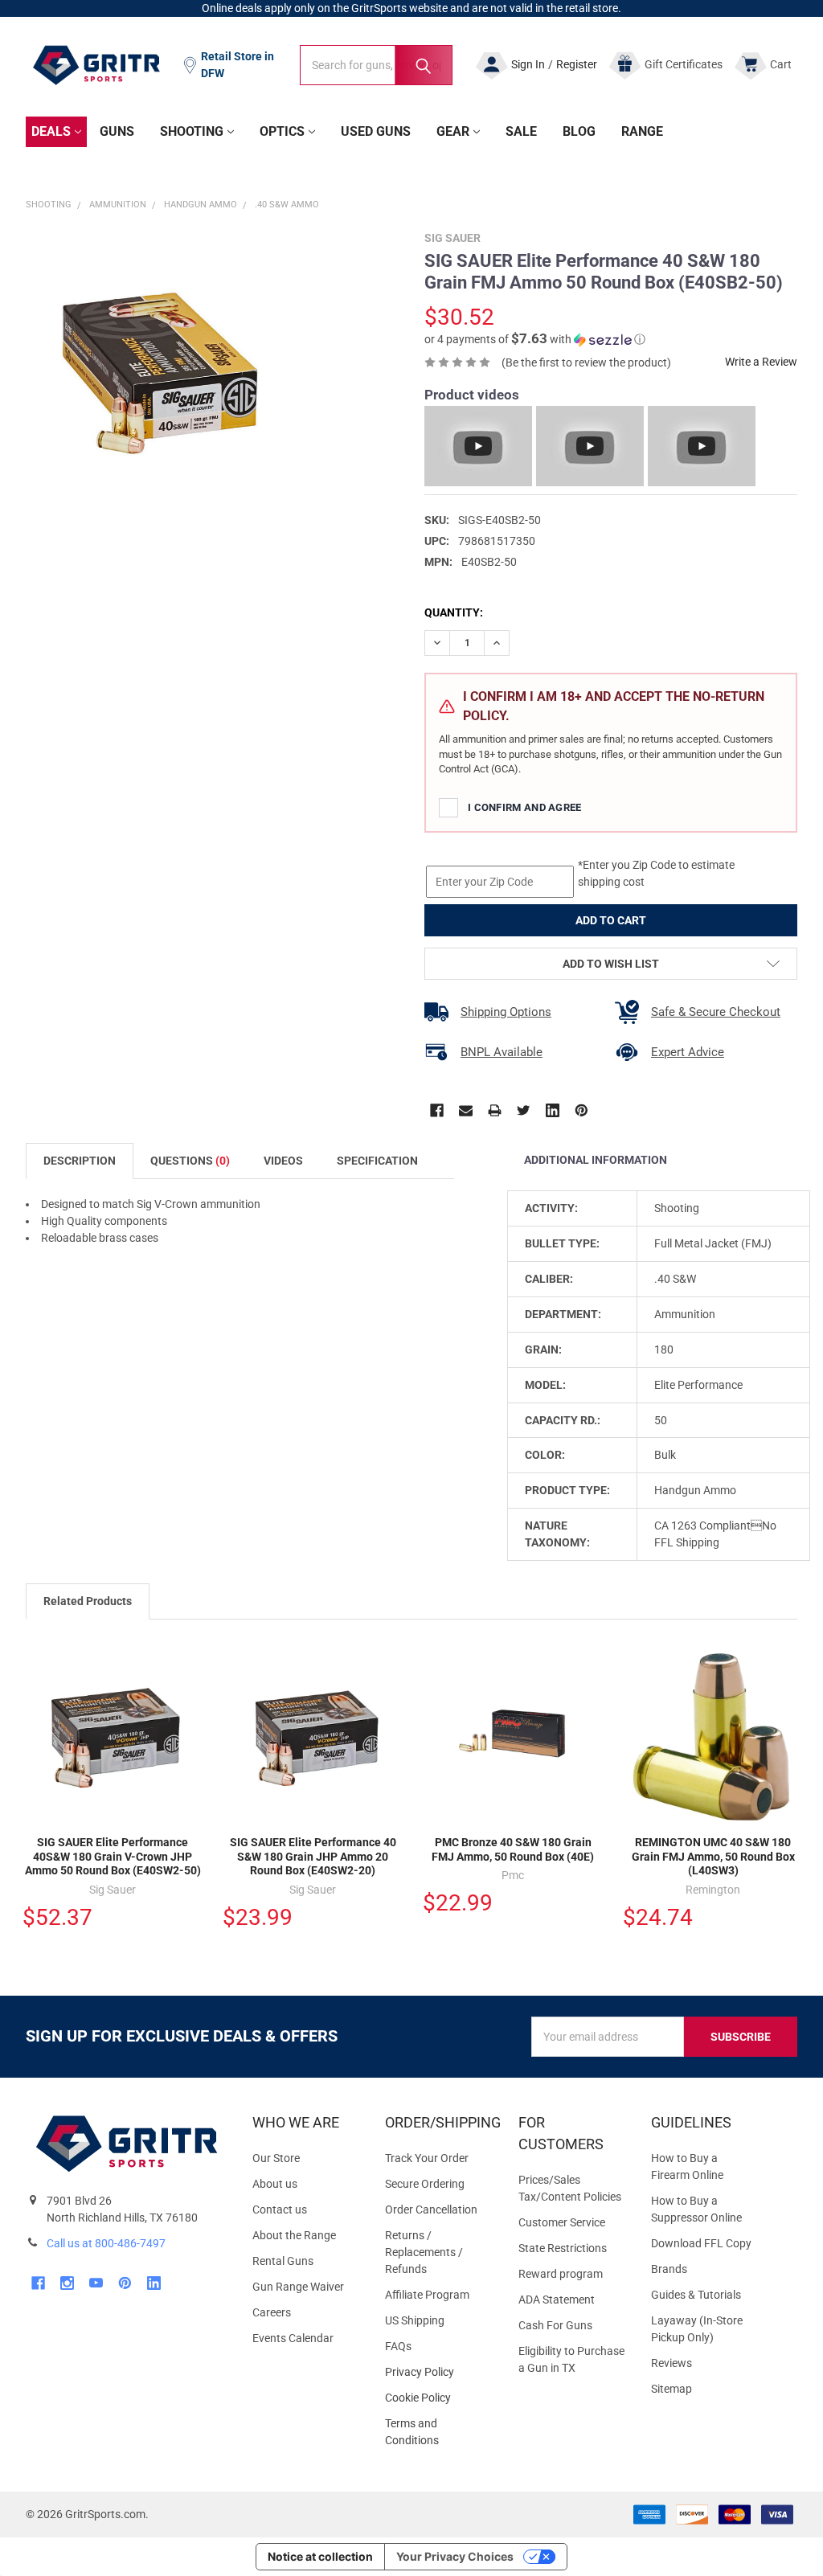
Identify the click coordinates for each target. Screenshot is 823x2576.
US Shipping (415, 2320)
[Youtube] (96, 2283)
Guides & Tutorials (696, 2295)
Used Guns (376, 131)
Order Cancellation (431, 2209)
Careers (272, 2312)
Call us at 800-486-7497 (106, 2243)
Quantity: (454, 612)
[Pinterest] (581, 1110)
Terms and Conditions (438, 2432)
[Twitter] (524, 1110)
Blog (579, 131)
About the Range (294, 2235)
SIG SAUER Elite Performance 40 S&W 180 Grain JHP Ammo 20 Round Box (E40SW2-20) (313, 1856)
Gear (453, 131)
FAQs (398, 2346)
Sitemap (672, 2389)
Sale (521, 131)
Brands (669, 2269)
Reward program (561, 2274)
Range (642, 131)
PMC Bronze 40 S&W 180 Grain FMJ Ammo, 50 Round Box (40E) (513, 1849)
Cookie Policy (438, 2398)
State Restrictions (563, 2248)
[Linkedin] (553, 1110)
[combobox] (376, 65)
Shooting (192, 131)
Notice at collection (320, 2556)
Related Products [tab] (88, 1601)
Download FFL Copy (701, 2243)
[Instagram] (67, 2283)
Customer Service (562, 2222)
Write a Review (761, 362)
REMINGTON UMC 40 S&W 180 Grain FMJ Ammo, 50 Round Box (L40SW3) (713, 1856)
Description (80, 1161)
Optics (282, 131)
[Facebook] (437, 1110)
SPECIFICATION (377, 1161)
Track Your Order (427, 2158)
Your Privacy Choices (455, 2556)
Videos (283, 1161)
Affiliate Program (427, 2295)
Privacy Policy (438, 2372)
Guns (117, 131)
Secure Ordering (425, 2184)
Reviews (672, 2363)
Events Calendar (293, 2338)
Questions (190, 1161)
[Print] (495, 1110)
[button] (535, 339)
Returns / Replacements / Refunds (424, 2252)
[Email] (466, 1110)
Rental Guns (283, 2261)
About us (275, 2184)
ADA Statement (557, 2300)
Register (577, 64)
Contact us (280, 2209)
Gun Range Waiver (298, 2287)
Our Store (276, 2158)
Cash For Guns (555, 2325)
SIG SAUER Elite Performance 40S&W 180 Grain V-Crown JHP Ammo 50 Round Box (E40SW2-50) (113, 1856)
